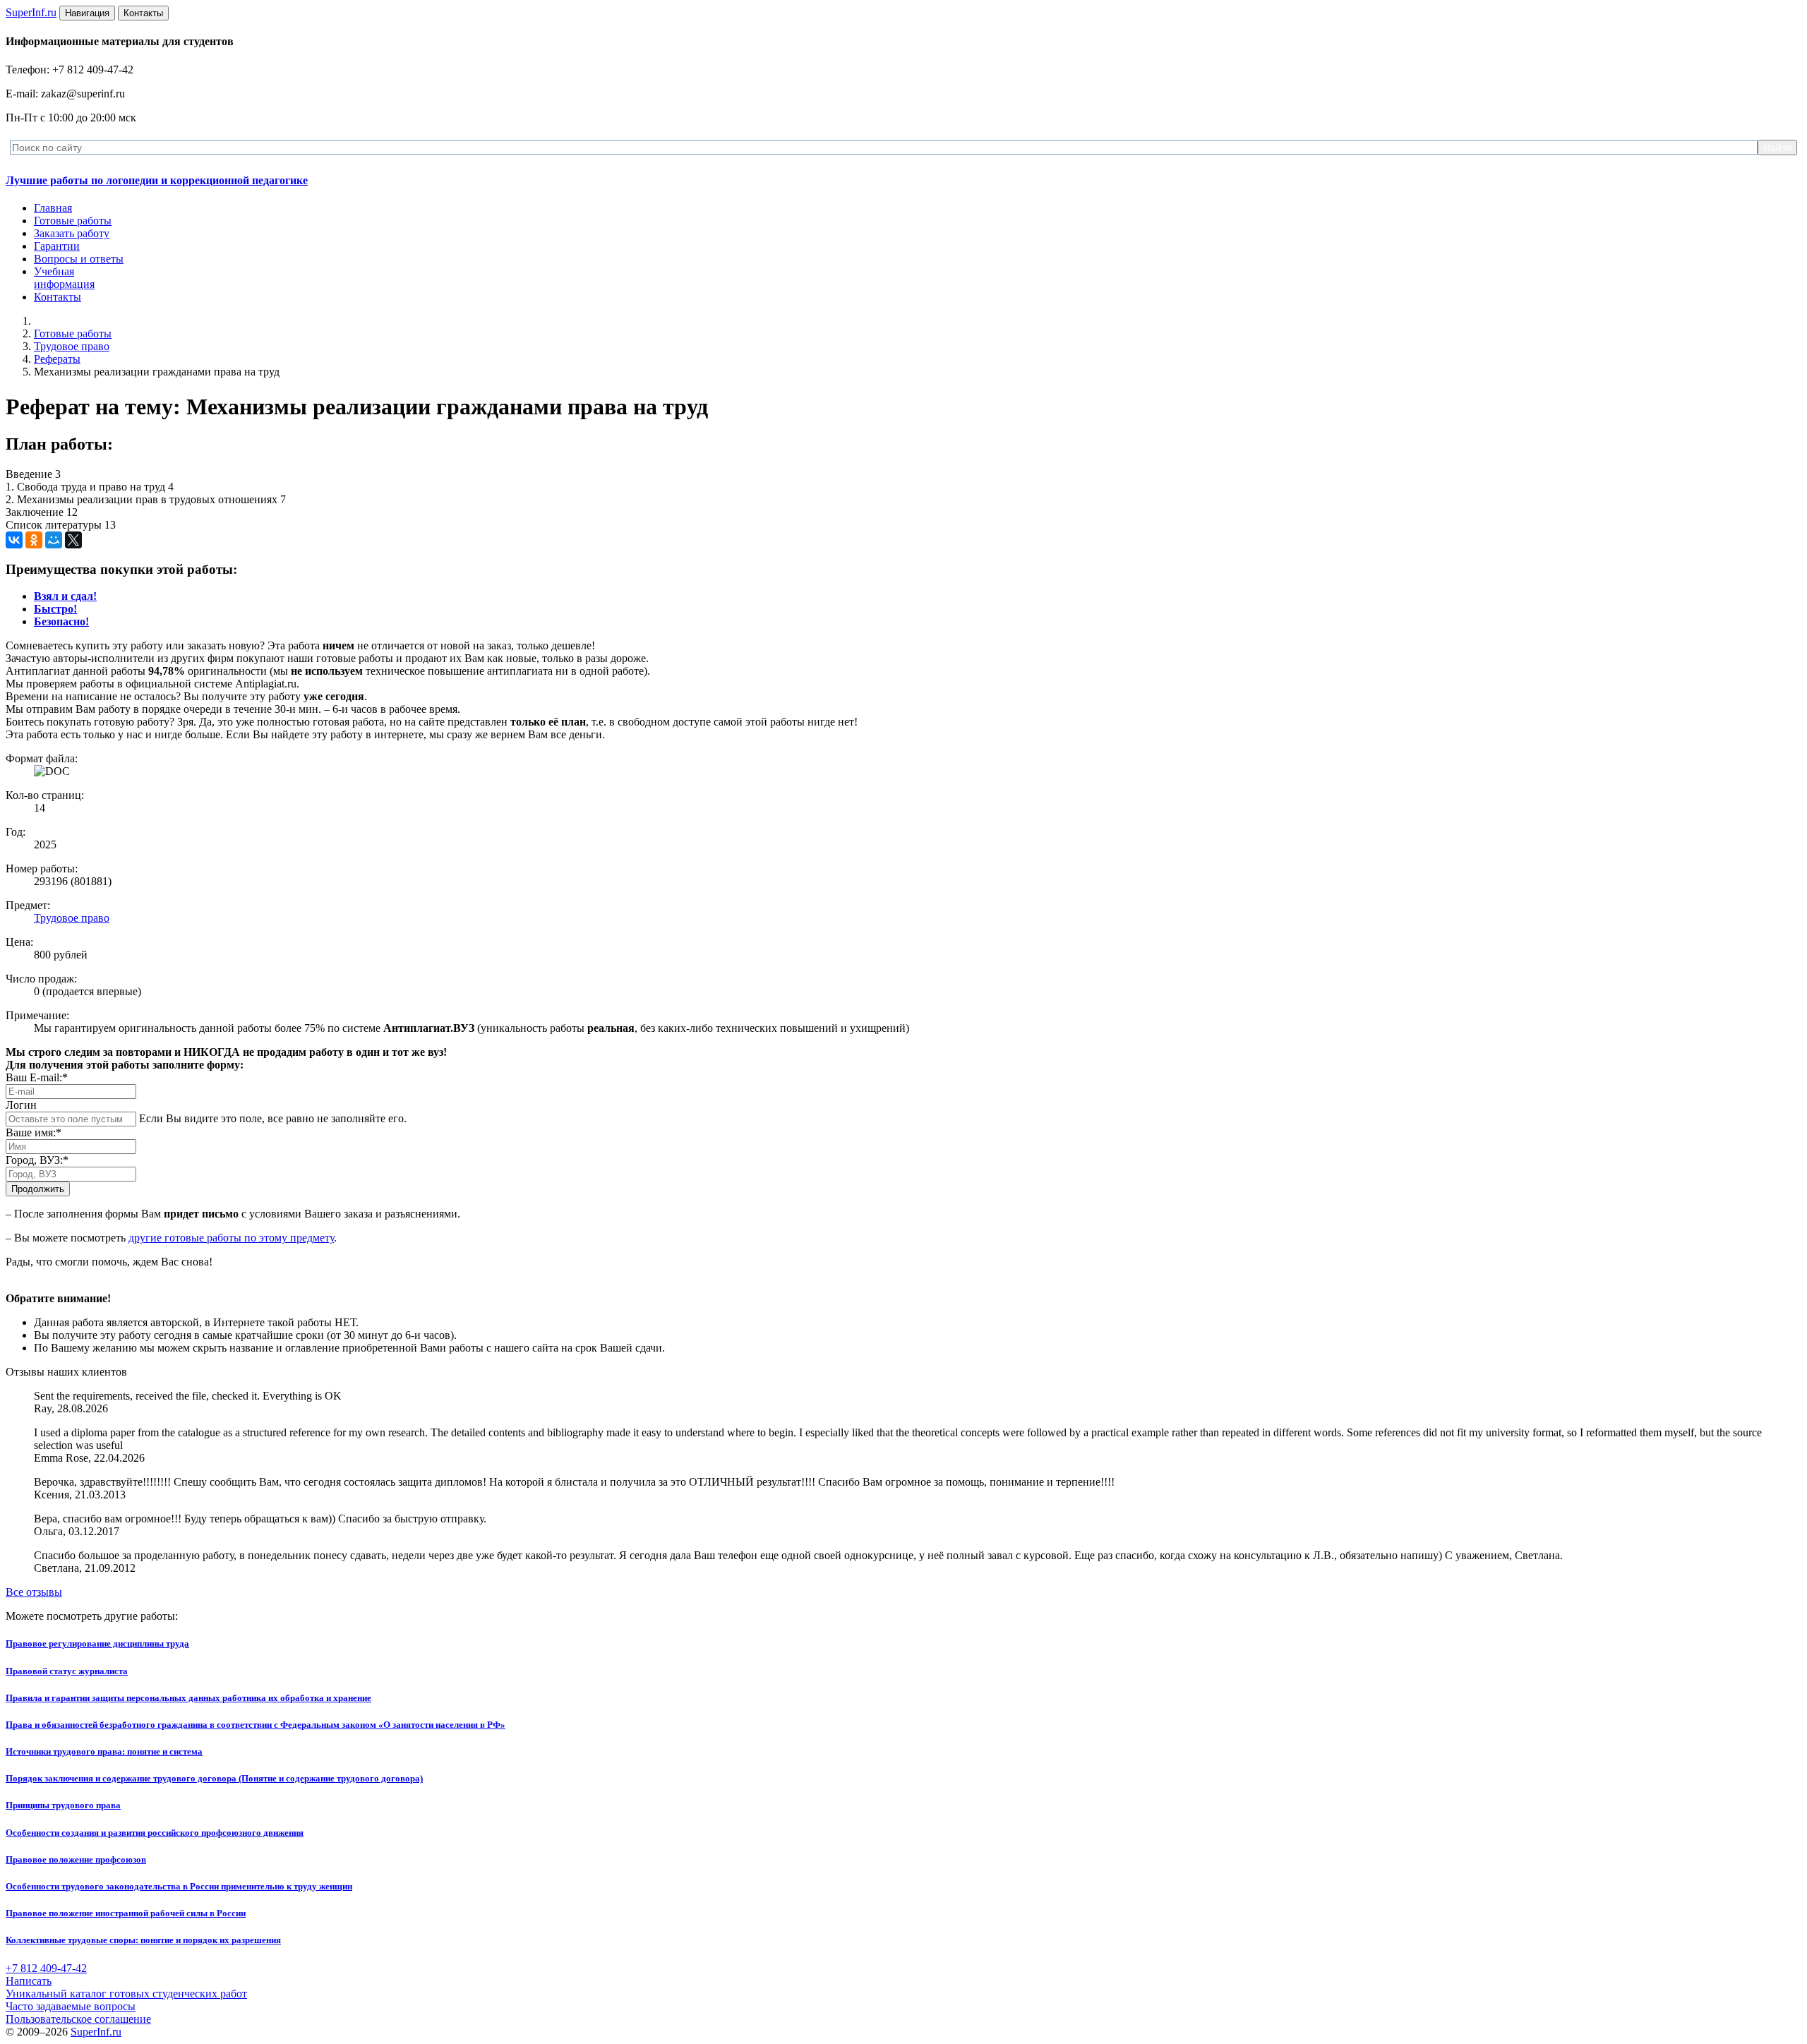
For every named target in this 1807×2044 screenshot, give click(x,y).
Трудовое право (72, 346)
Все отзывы (34, 1592)
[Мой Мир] (54, 540)
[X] (73, 540)
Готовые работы (73, 221)
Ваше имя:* (34, 1132)
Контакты (58, 297)
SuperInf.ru (96, 2032)
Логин (21, 1105)
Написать (29, 1981)
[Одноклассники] (34, 540)
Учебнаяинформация (64, 278)
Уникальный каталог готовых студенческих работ (126, 1994)
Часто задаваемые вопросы (71, 2006)
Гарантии (57, 246)
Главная (53, 208)
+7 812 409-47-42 (46, 1968)
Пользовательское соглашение (78, 2019)
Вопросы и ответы (79, 259)
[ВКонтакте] (14, 540)
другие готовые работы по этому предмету (231, 1238)
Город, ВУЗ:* (37, 1160)
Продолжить (38, 1189)
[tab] (65, 596)
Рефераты (57, 359)
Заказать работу (72, 233)
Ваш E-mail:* (37, 1077)
